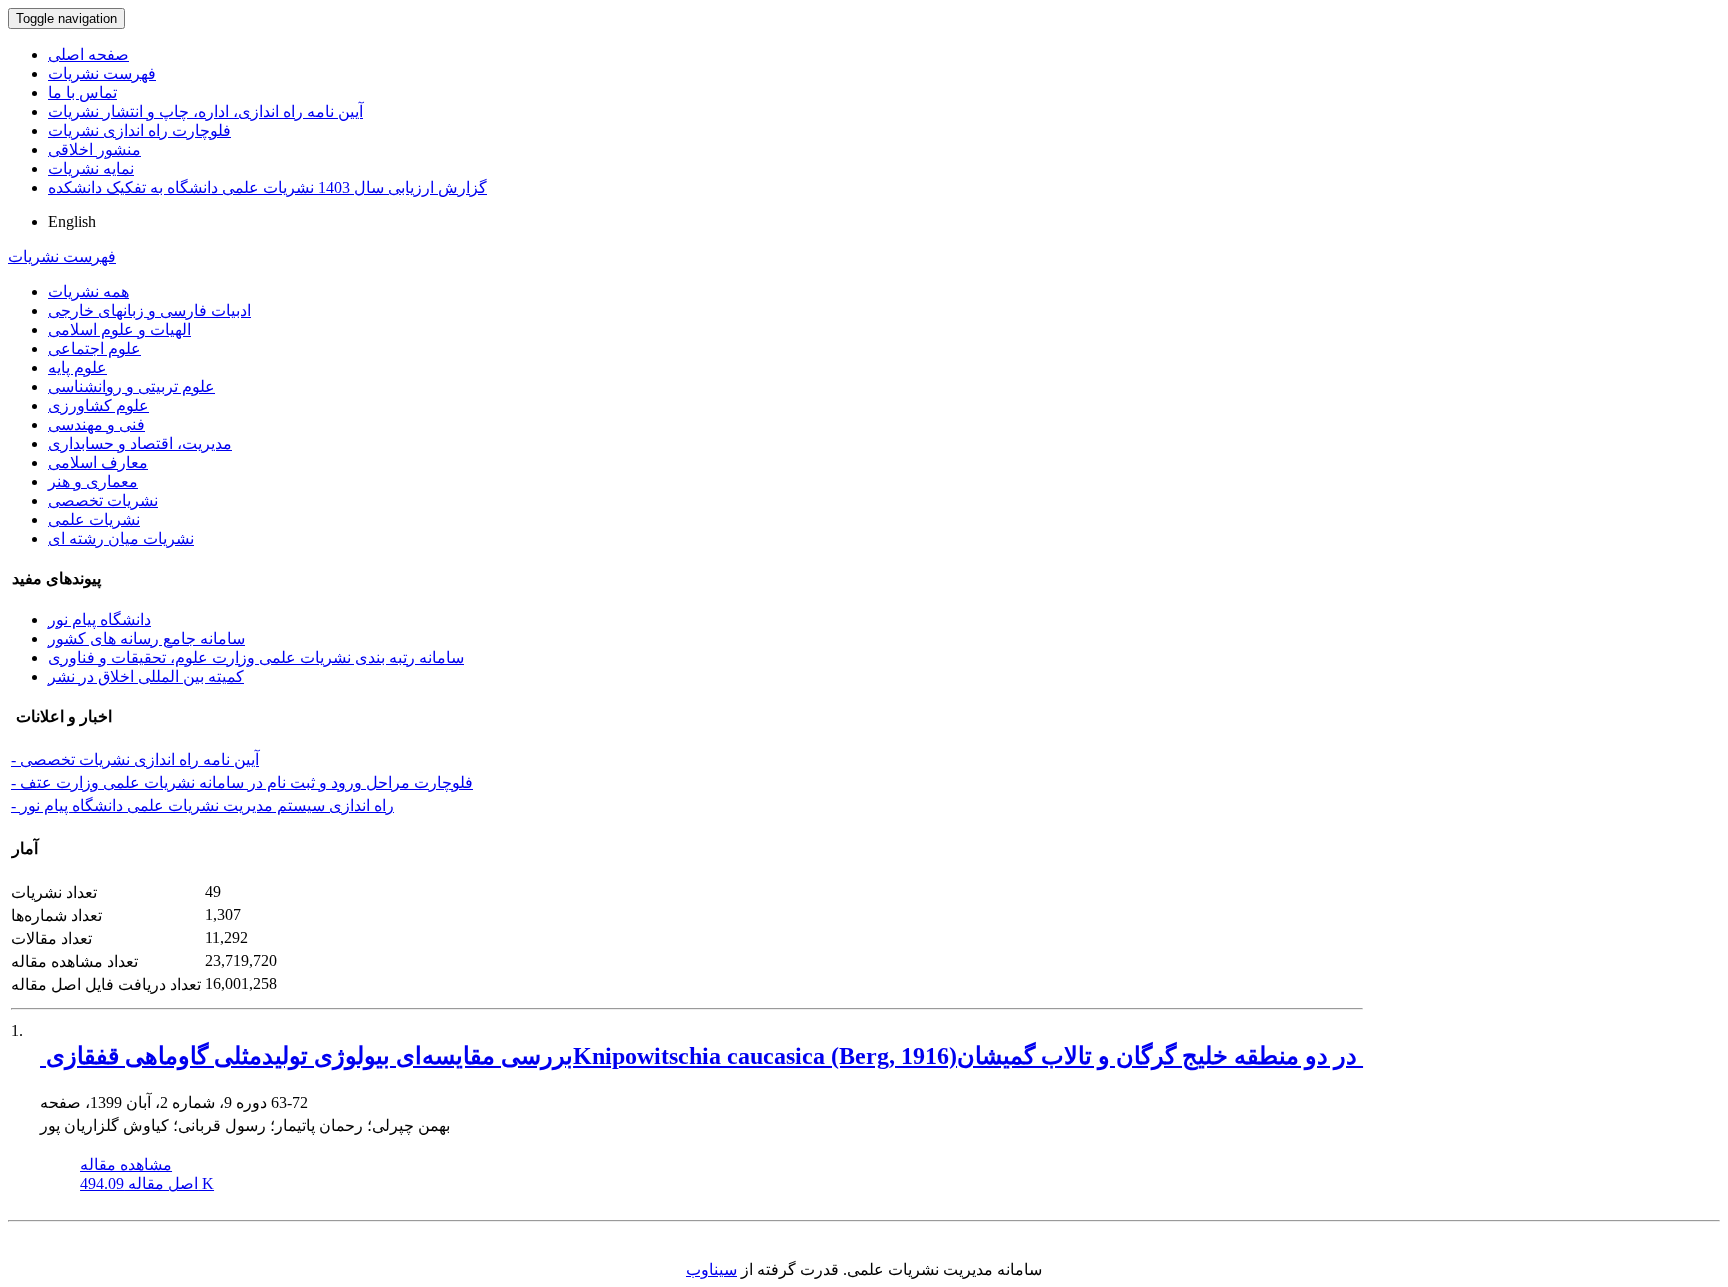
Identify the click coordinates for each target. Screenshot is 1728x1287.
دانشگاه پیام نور (99, 619)
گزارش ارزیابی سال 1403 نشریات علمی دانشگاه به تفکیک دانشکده (267, 187)
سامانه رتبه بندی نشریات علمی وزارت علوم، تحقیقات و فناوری (256, 657)
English (72, 221)
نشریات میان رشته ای (121, 538)
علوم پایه (77, 367)
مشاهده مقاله (126, 1164)
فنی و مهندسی (96, 424)
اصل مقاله (147, 1183)
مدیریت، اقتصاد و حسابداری (140, 443)
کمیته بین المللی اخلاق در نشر (146, 676)
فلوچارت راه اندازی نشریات (139, 130)
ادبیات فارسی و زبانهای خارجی (149, 310)
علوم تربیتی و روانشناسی (131, 386)
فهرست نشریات (102, 73)
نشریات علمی (94, 519)
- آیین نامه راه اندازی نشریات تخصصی (135, 759)
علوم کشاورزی (98, 405)
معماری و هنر (93, 481)
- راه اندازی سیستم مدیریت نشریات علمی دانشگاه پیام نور (202, 805)
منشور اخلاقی (94, 149)
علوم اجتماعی (94, 348)
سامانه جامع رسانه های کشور (146, 638)
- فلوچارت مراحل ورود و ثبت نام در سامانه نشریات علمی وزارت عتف (242, 782)
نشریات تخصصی (103, 500)
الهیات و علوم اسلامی (119, 329)
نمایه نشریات (91, 168)
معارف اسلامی (98, 462)
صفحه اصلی (88, 54)
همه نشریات (88, 291)
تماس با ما (82, 92)
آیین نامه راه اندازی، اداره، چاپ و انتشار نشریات (205, 111)
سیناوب (711, 1269)
